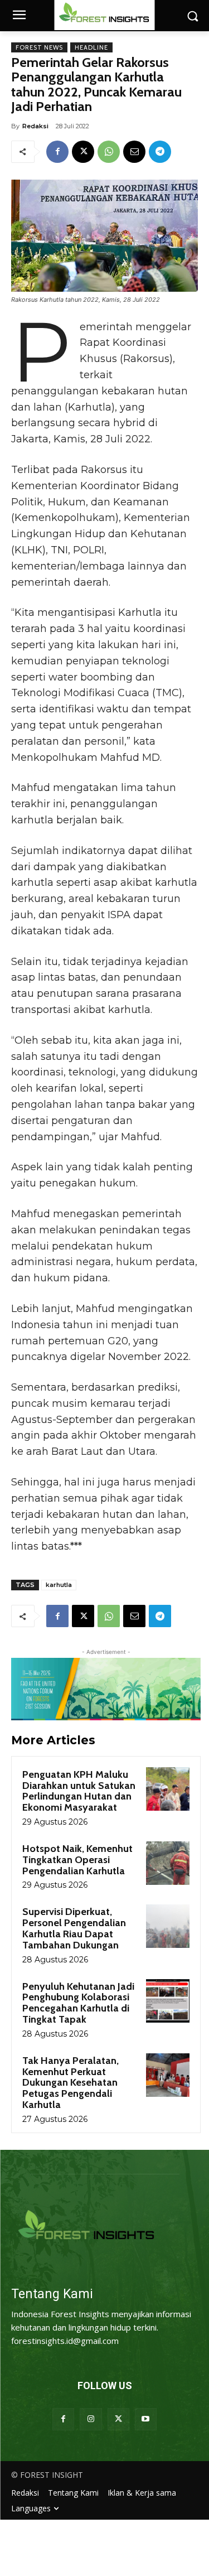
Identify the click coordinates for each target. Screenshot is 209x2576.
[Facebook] (57, 152)
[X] (83, 152)
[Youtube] (146, 2419)
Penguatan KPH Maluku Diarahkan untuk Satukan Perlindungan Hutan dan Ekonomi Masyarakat (79, 1791)
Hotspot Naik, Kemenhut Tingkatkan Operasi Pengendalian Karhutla (77, 1860)
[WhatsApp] (109, 152)
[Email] (134, 152)
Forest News (39, 47)
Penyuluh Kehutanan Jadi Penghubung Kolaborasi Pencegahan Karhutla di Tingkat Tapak (78, 2003)
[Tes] (104, 2227)
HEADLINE (91, 47)
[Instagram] (91, 2419)
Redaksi (35, 126)
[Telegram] (160, 152)
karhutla (59, 1585)
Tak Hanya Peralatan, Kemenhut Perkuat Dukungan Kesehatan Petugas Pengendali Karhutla (71, 2083)
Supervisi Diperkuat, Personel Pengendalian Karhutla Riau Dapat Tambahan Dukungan (74, 1928)
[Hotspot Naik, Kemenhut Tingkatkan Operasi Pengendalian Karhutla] (168, 1863)
